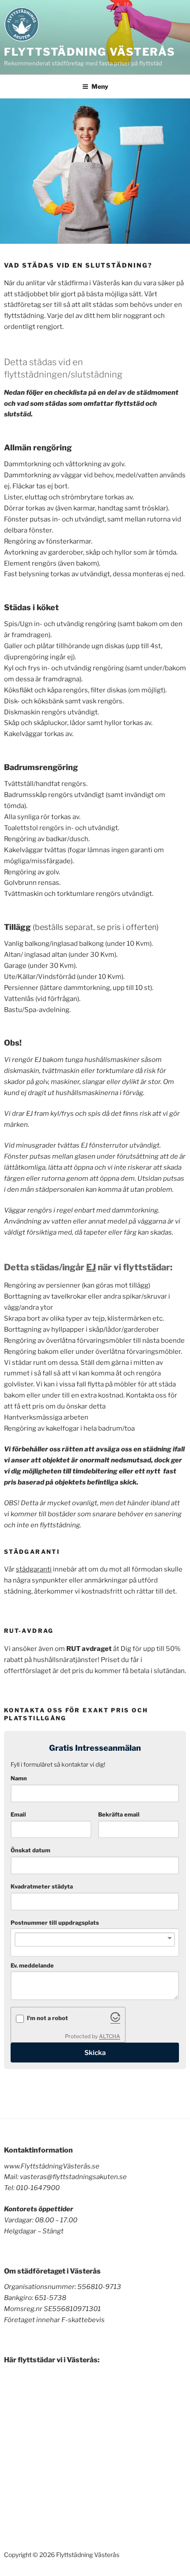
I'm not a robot (47, 2018)
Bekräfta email (119, 1815)
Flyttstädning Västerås (90, 52)
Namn (19, 1778)
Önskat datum (30, 1850)
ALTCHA (110, 2036)
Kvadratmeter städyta (42, 1887)
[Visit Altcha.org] (115, 2020)
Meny (100, 86)
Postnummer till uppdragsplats (55, 1923)
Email (18, 1815)
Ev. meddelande (32, 1966)
